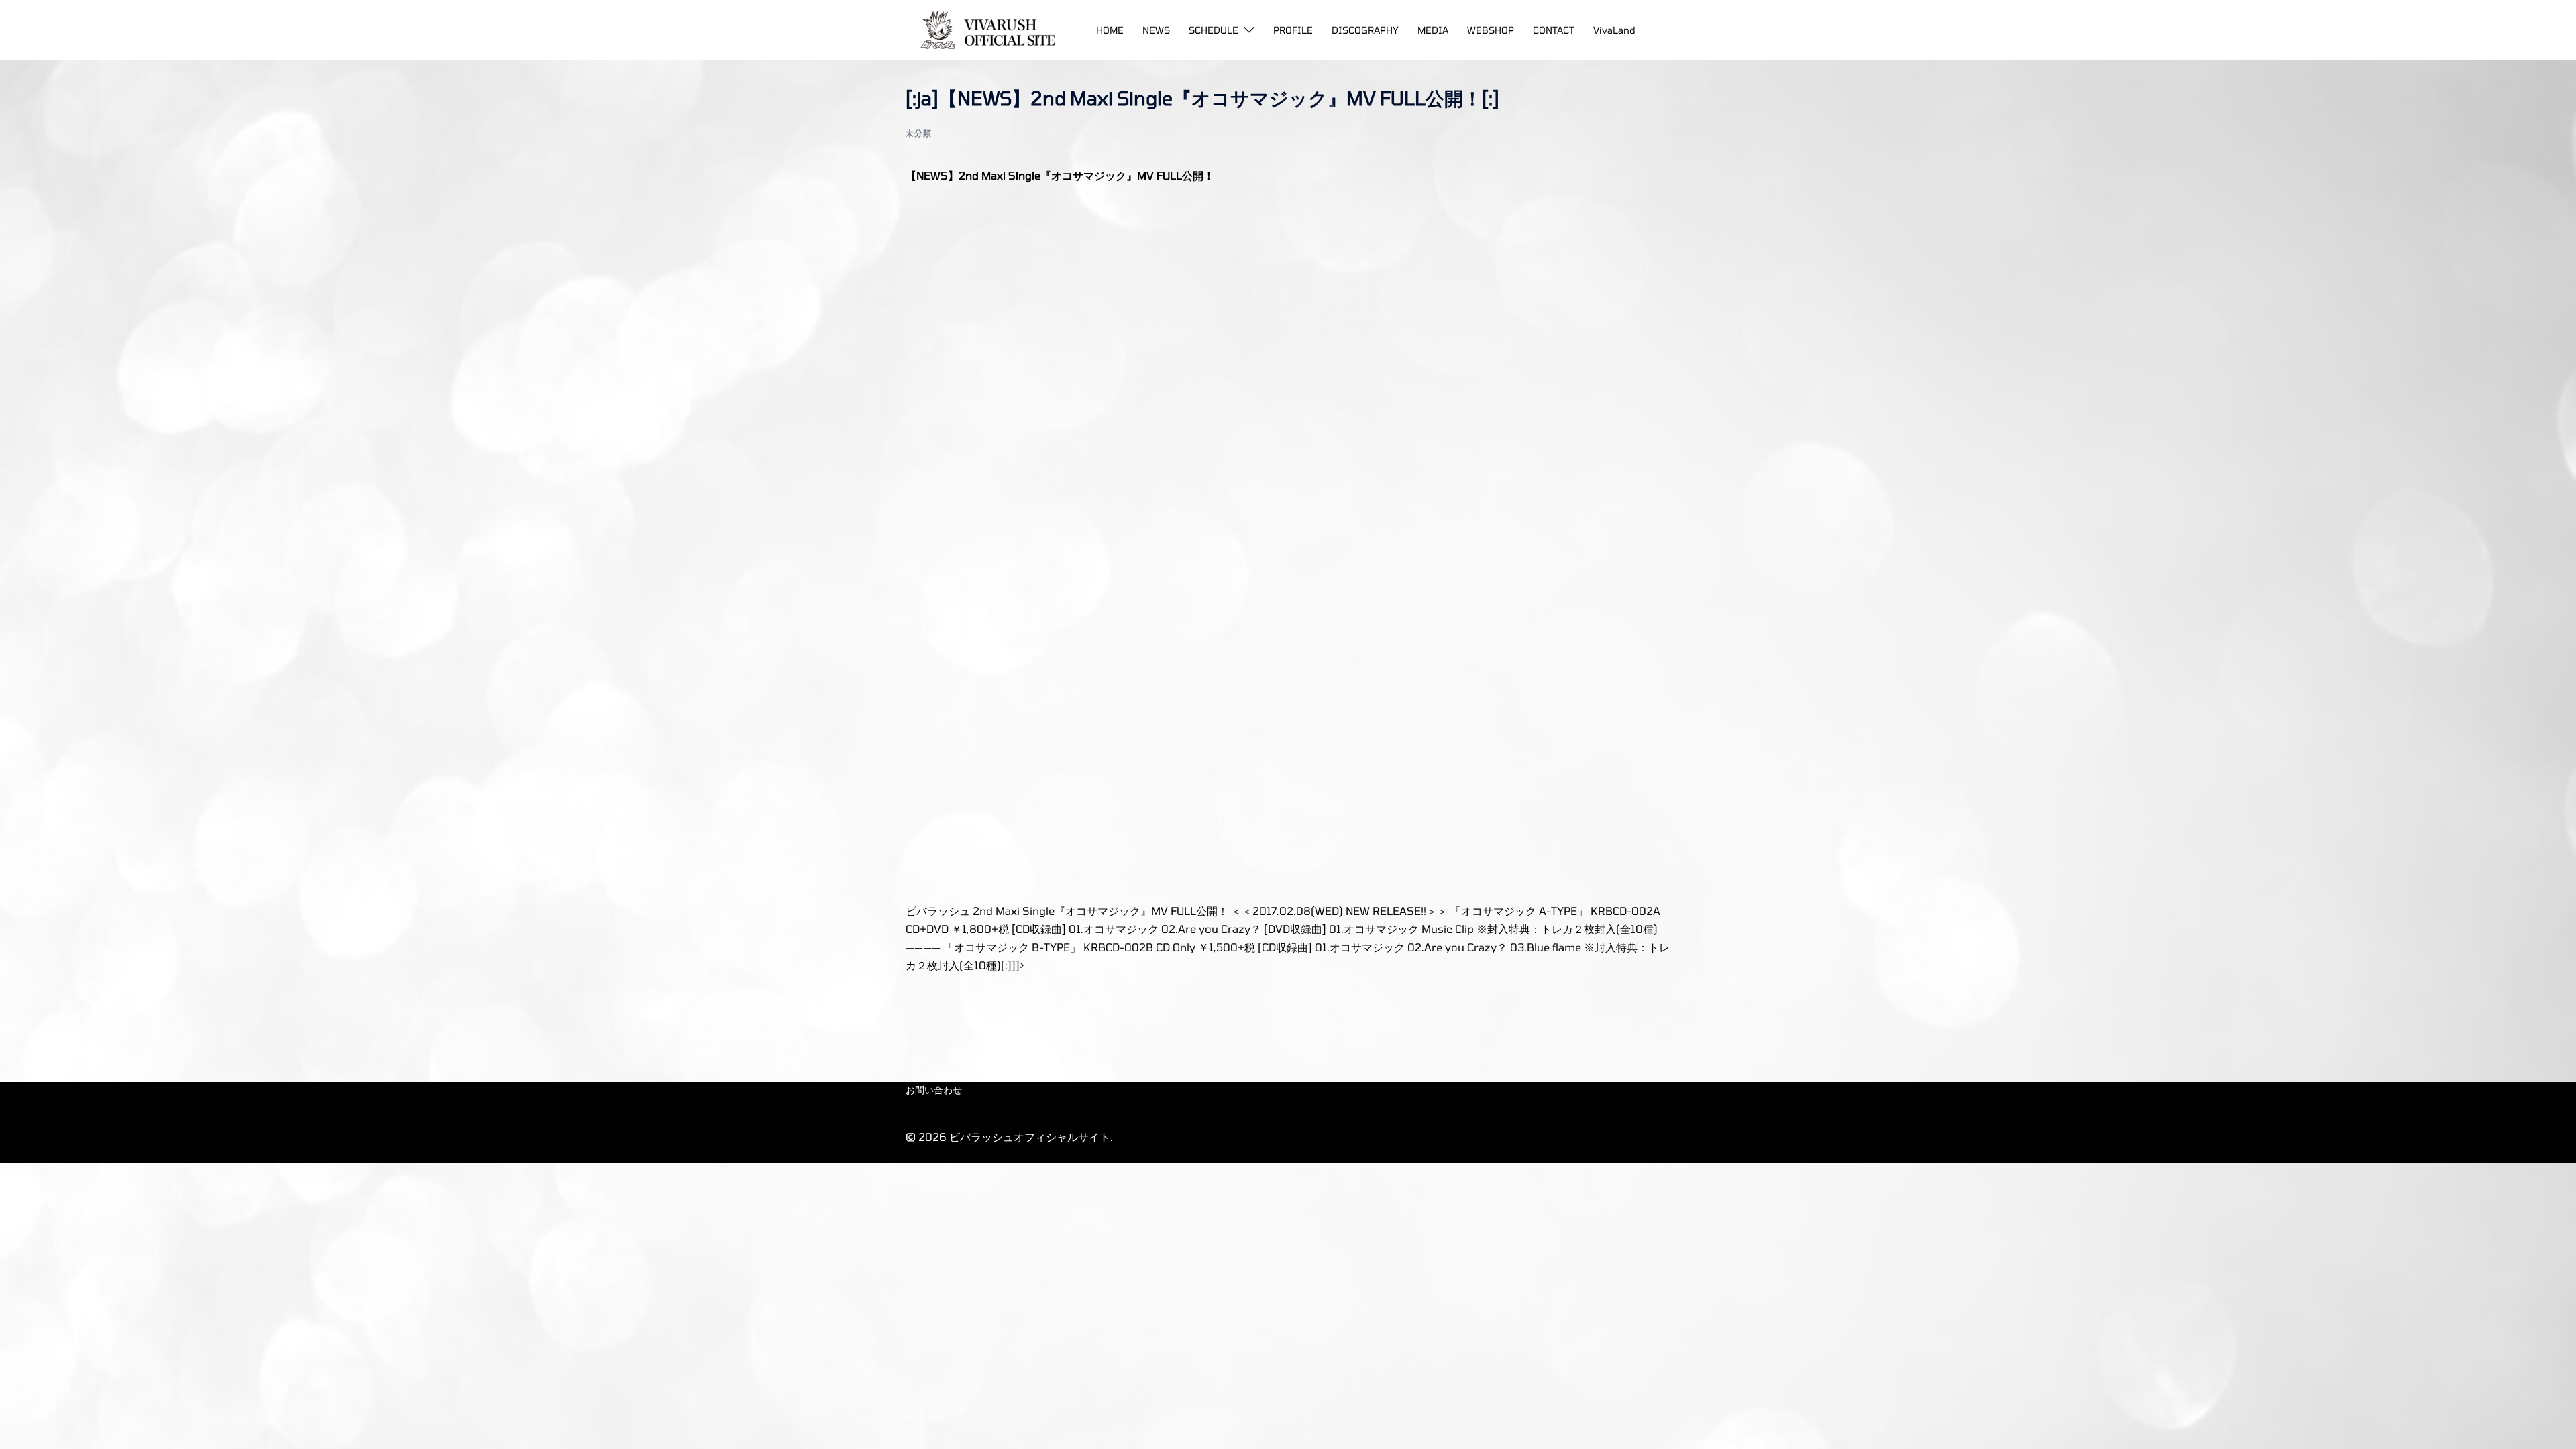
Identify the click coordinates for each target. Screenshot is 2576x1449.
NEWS (1156, 30)
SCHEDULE (1214, 30)
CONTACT (1554, 30)
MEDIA (1433, 30)
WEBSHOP (1491, 30)
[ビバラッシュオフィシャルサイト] (983, 29)
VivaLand (1614, 30)
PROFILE (1293, 30)
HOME (1110, 30)
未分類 (919, 133)
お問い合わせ (934, 1090)
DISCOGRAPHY (1365, 30)
